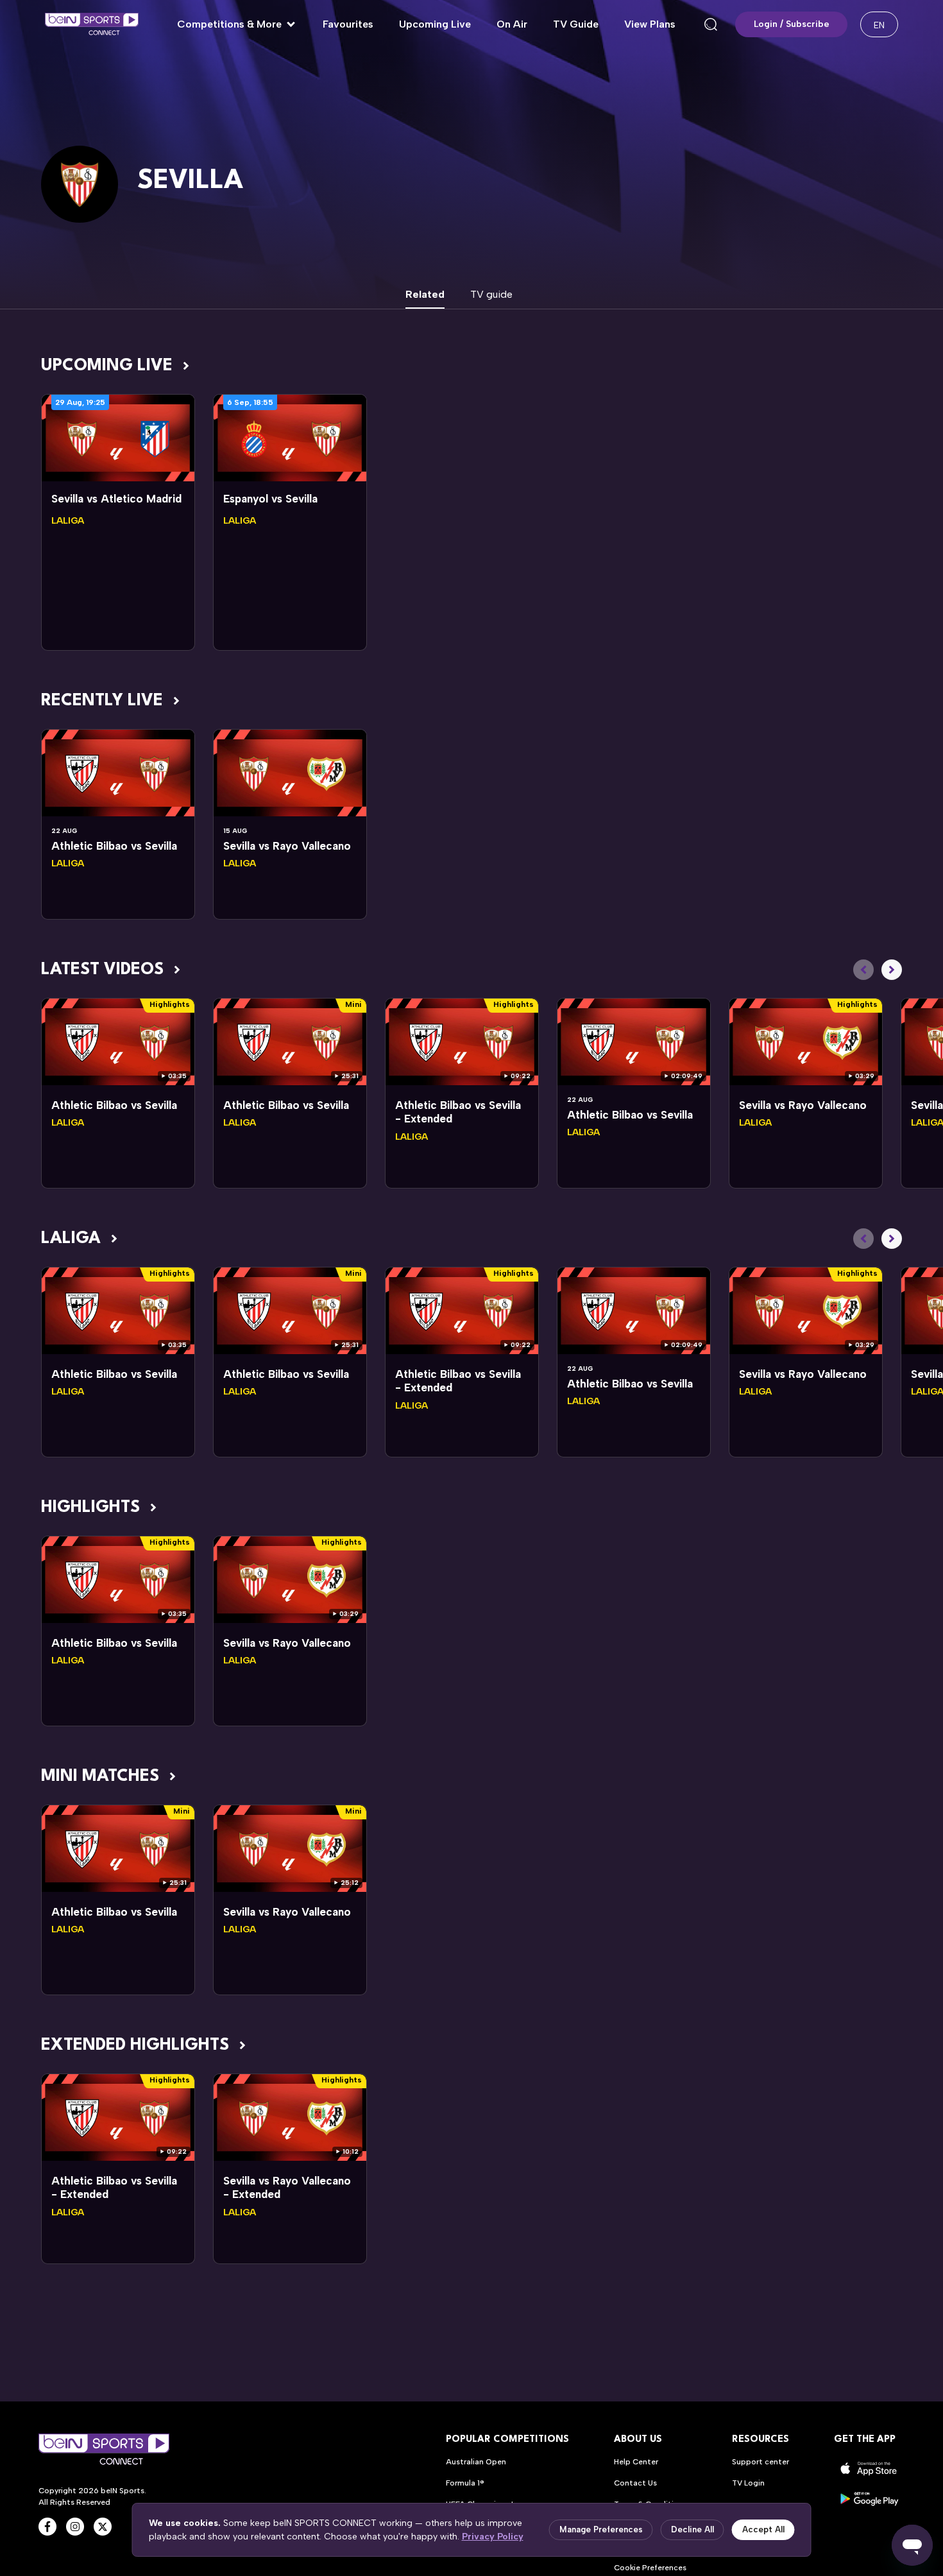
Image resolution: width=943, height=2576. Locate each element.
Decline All (692, 2529)
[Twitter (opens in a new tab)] (103, 2527)
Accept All (763, 2529)
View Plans (650, 24)
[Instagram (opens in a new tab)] (75, 2527)
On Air (512, 24)
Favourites (348, 24)
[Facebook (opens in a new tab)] (47, 2527)
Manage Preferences (601, 2529)
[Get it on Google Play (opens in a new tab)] (869, 2499)
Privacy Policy (493, 2537)
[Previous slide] (863, 970)
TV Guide (576, 24)
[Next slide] (892, 970)
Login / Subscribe (792, 24)
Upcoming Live (435, 24)
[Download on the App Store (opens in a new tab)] (869, 2469)
